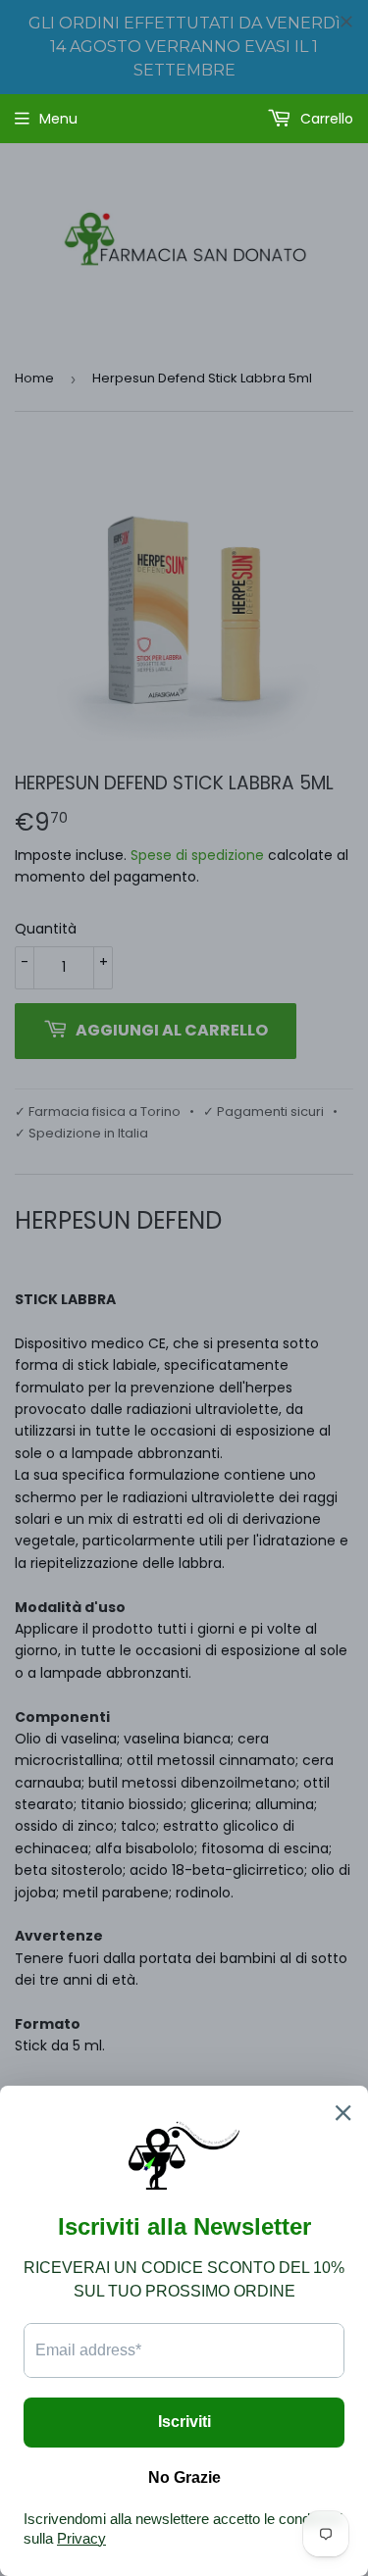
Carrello (325, 119)
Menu (58, 119)
